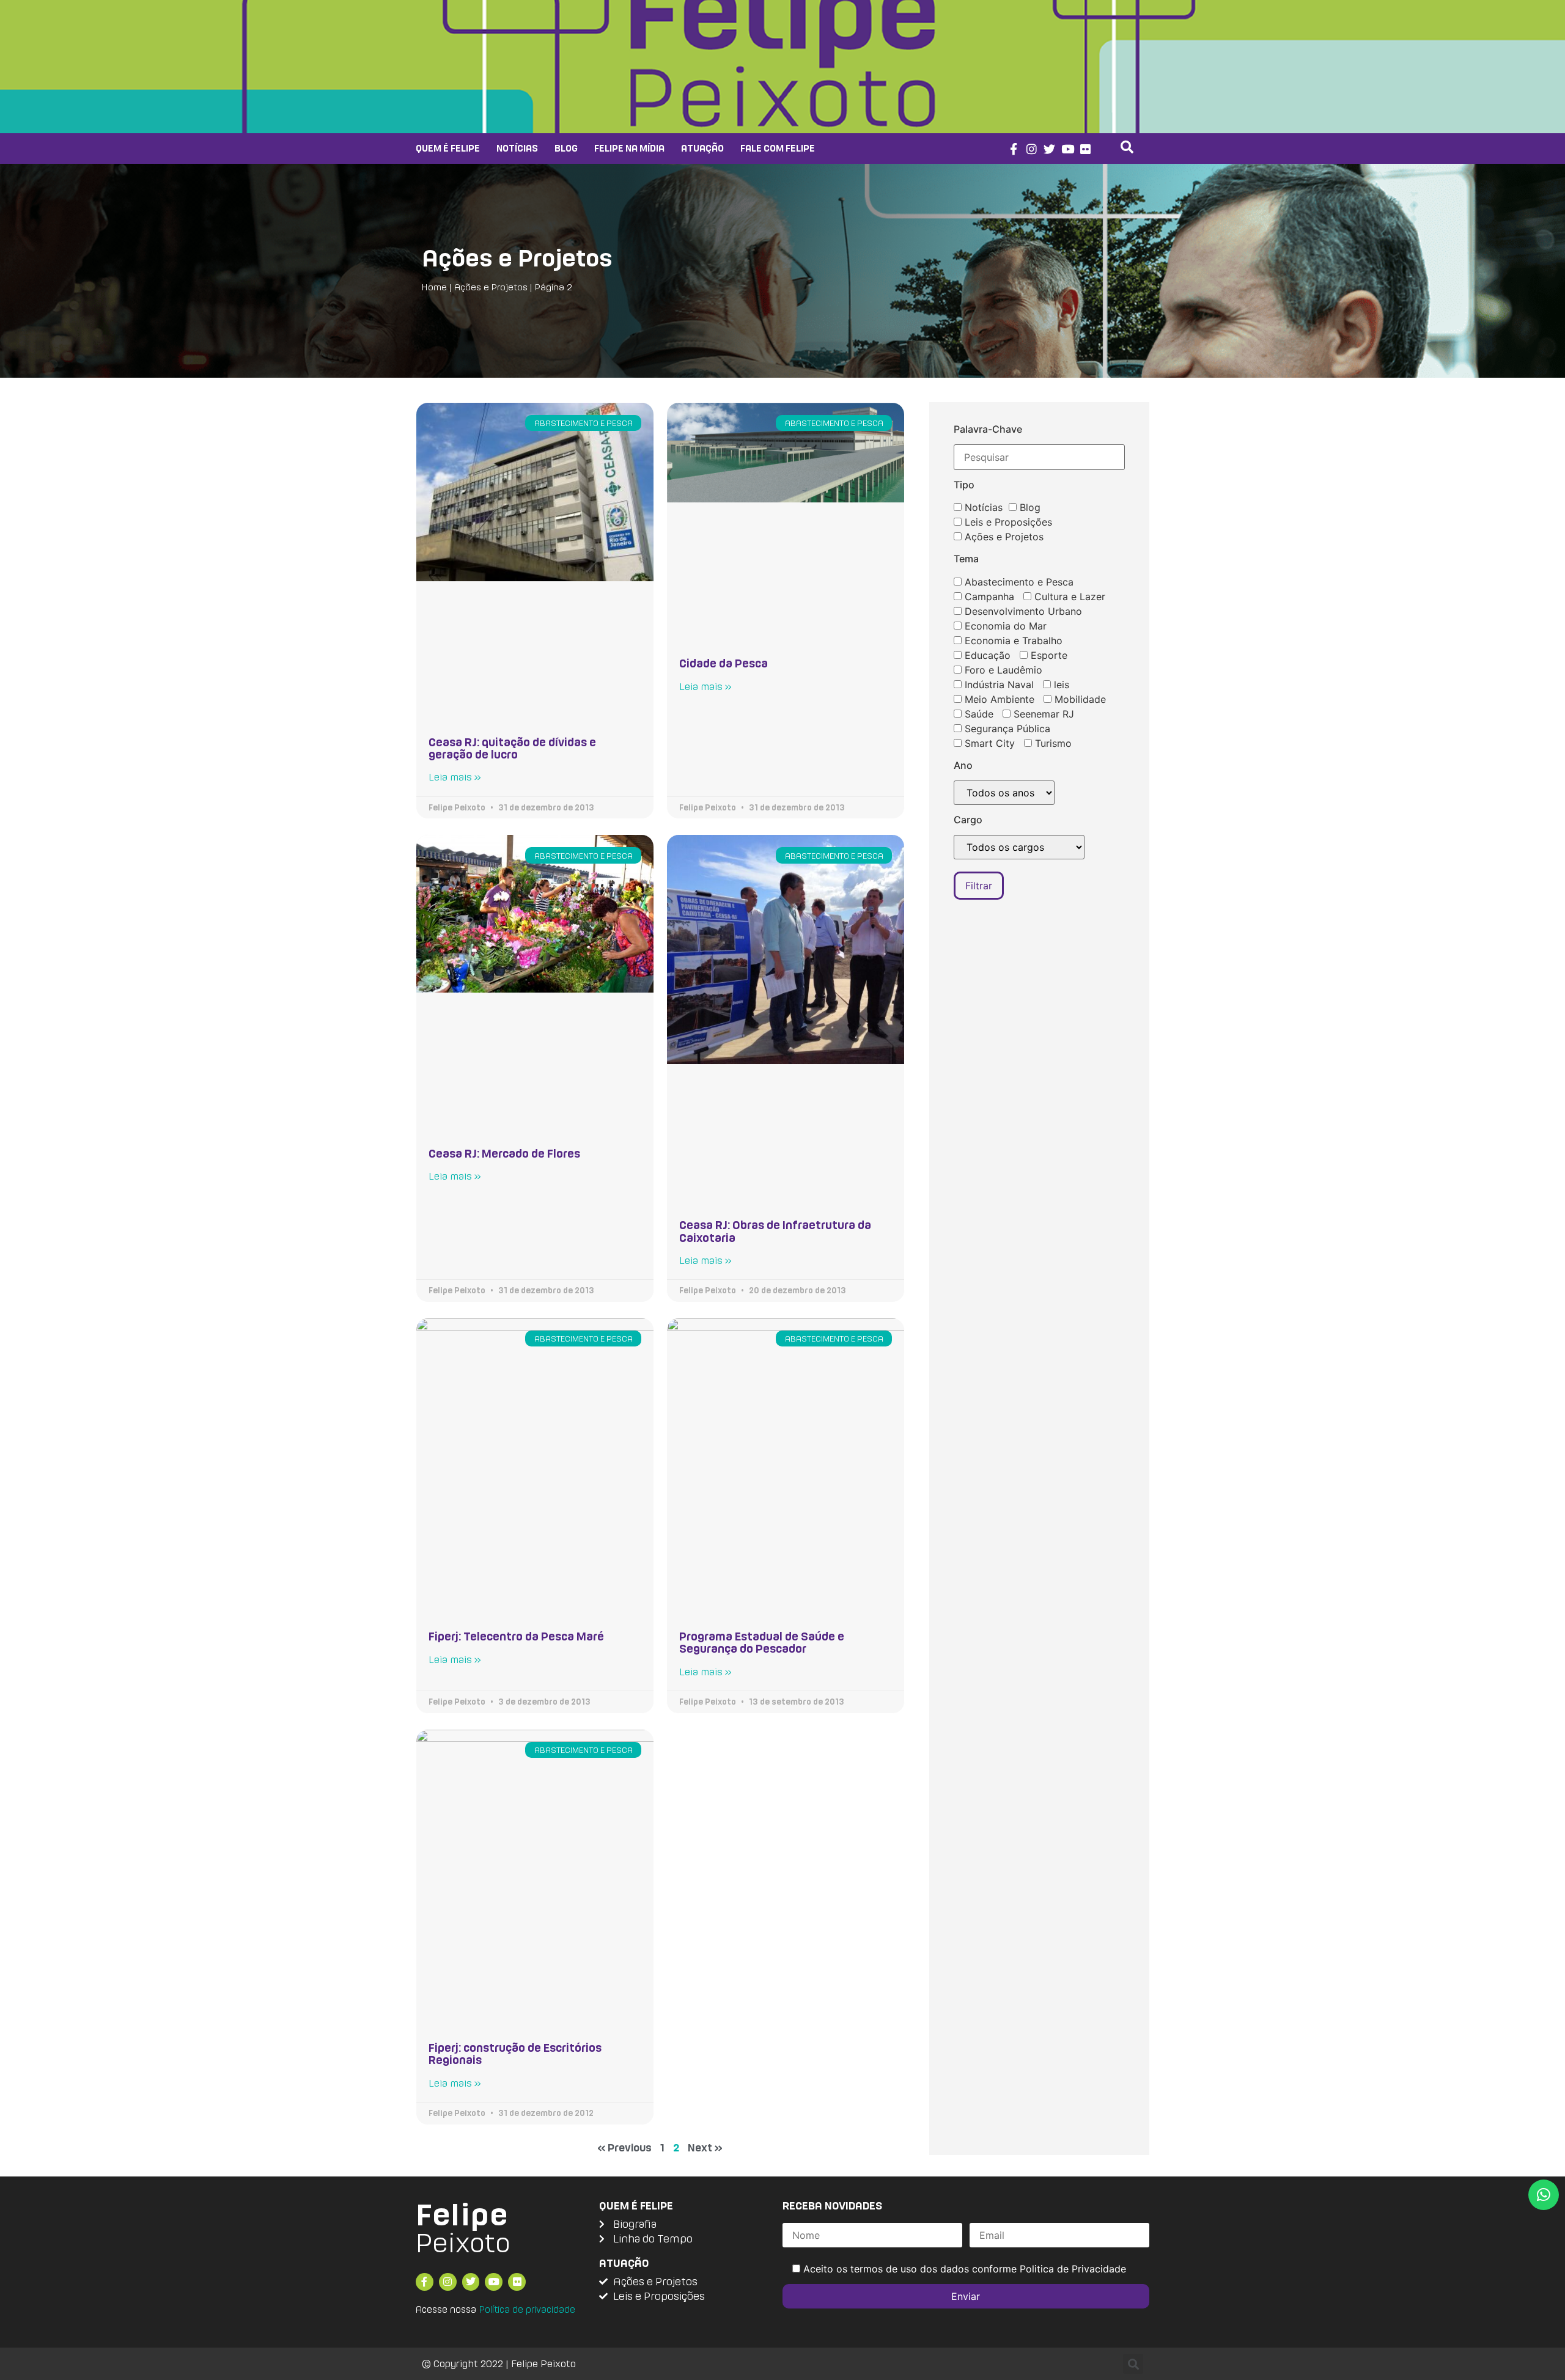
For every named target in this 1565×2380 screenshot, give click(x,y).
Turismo (1052, 743)
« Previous (624, 2147)
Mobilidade (1079, 699)
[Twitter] (1049, 149)
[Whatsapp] (1544, 2195)
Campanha (988, 597)
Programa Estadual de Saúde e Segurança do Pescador (762, 1642)
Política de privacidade (527, 2309)
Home (434, 287)
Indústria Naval (998, 685)
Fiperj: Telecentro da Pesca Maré (516, 1636)
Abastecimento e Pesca (1018, 582)
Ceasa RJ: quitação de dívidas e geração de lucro (512, 748)
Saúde (978, 714)
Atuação (702, 148)
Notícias (517, 148)
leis (1060, 685)
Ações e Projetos (517, 258)
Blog (566, 148)
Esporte (1048, 655)
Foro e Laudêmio (1002, 670)
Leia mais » (455, 777)
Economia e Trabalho (1012, 641)
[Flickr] (1086, 149)
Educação (986, 655)
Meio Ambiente (998, 699)
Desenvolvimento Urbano (1022, 611)
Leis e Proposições (1007, 522)
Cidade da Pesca (724, 663)
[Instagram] (1032, 149)
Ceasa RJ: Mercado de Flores (504, 1153)
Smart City (988, 743)
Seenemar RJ (1042, 714)
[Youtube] (1068, 149)
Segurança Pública (1006, 729)
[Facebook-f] (1013, 149)
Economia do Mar (1004, 626)
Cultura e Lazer (1068, 597)
